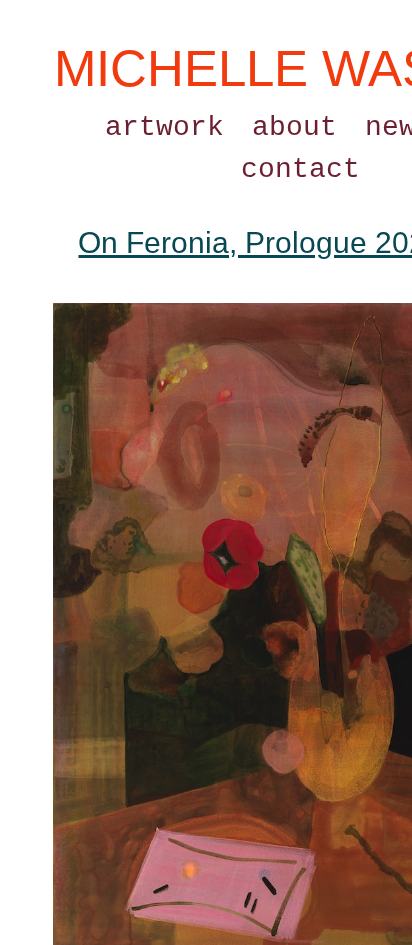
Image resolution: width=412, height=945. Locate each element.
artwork (164, 127)
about (294, 127)
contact (300, 169)
